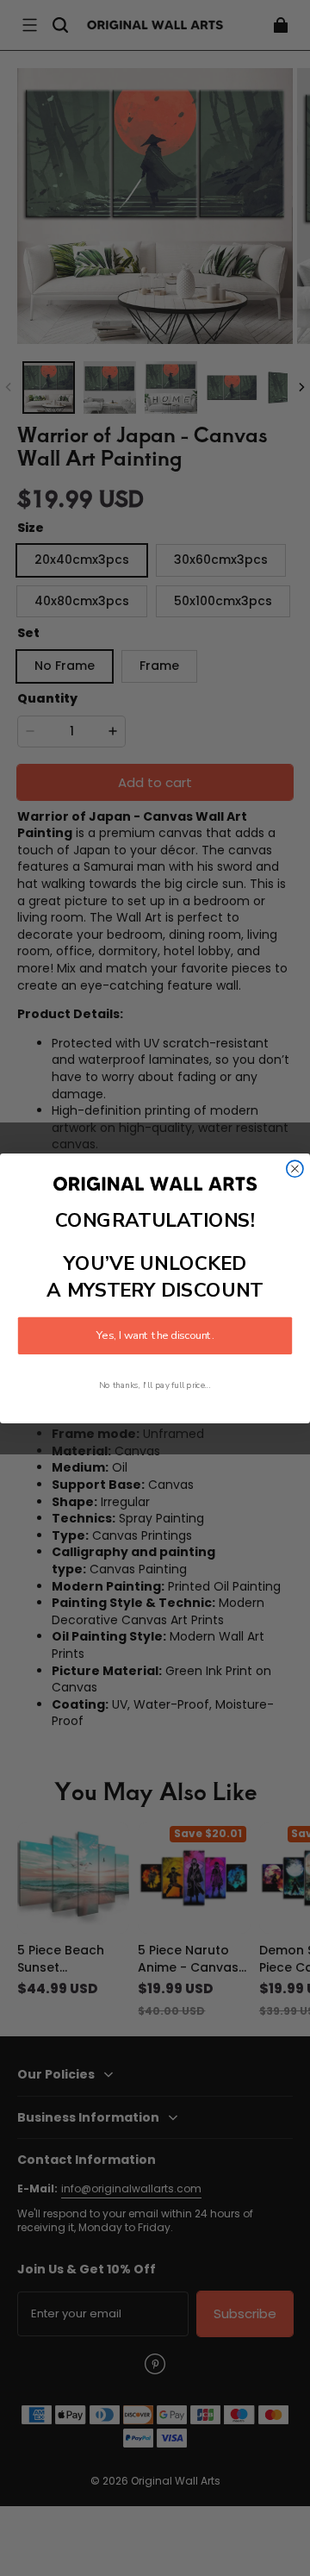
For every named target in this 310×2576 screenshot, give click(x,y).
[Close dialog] (295, 1169)
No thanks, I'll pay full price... (155, 1385)
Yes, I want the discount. (155, 1335)
